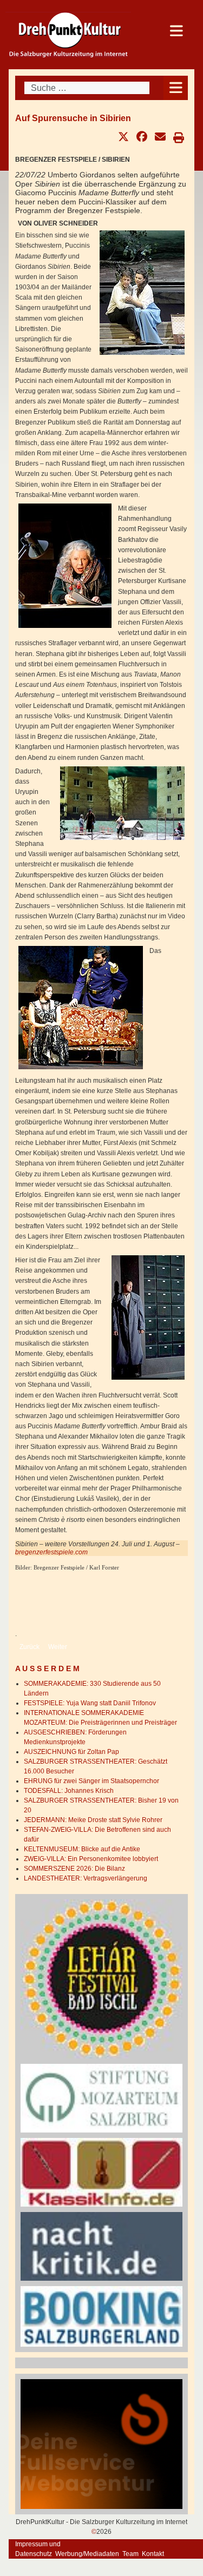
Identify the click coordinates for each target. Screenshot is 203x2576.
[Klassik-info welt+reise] (101, 2172)
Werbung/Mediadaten (87, 2554)
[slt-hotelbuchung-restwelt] (101, 2316)
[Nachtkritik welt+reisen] (101, 2246)
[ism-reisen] (101, 2098)
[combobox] (87, 88)
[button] (123, 137)
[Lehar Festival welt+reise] (101, 1978)
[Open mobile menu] (176, 88)
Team (130, 2554)
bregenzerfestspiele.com (51, 1552)
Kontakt (153, 2554)
